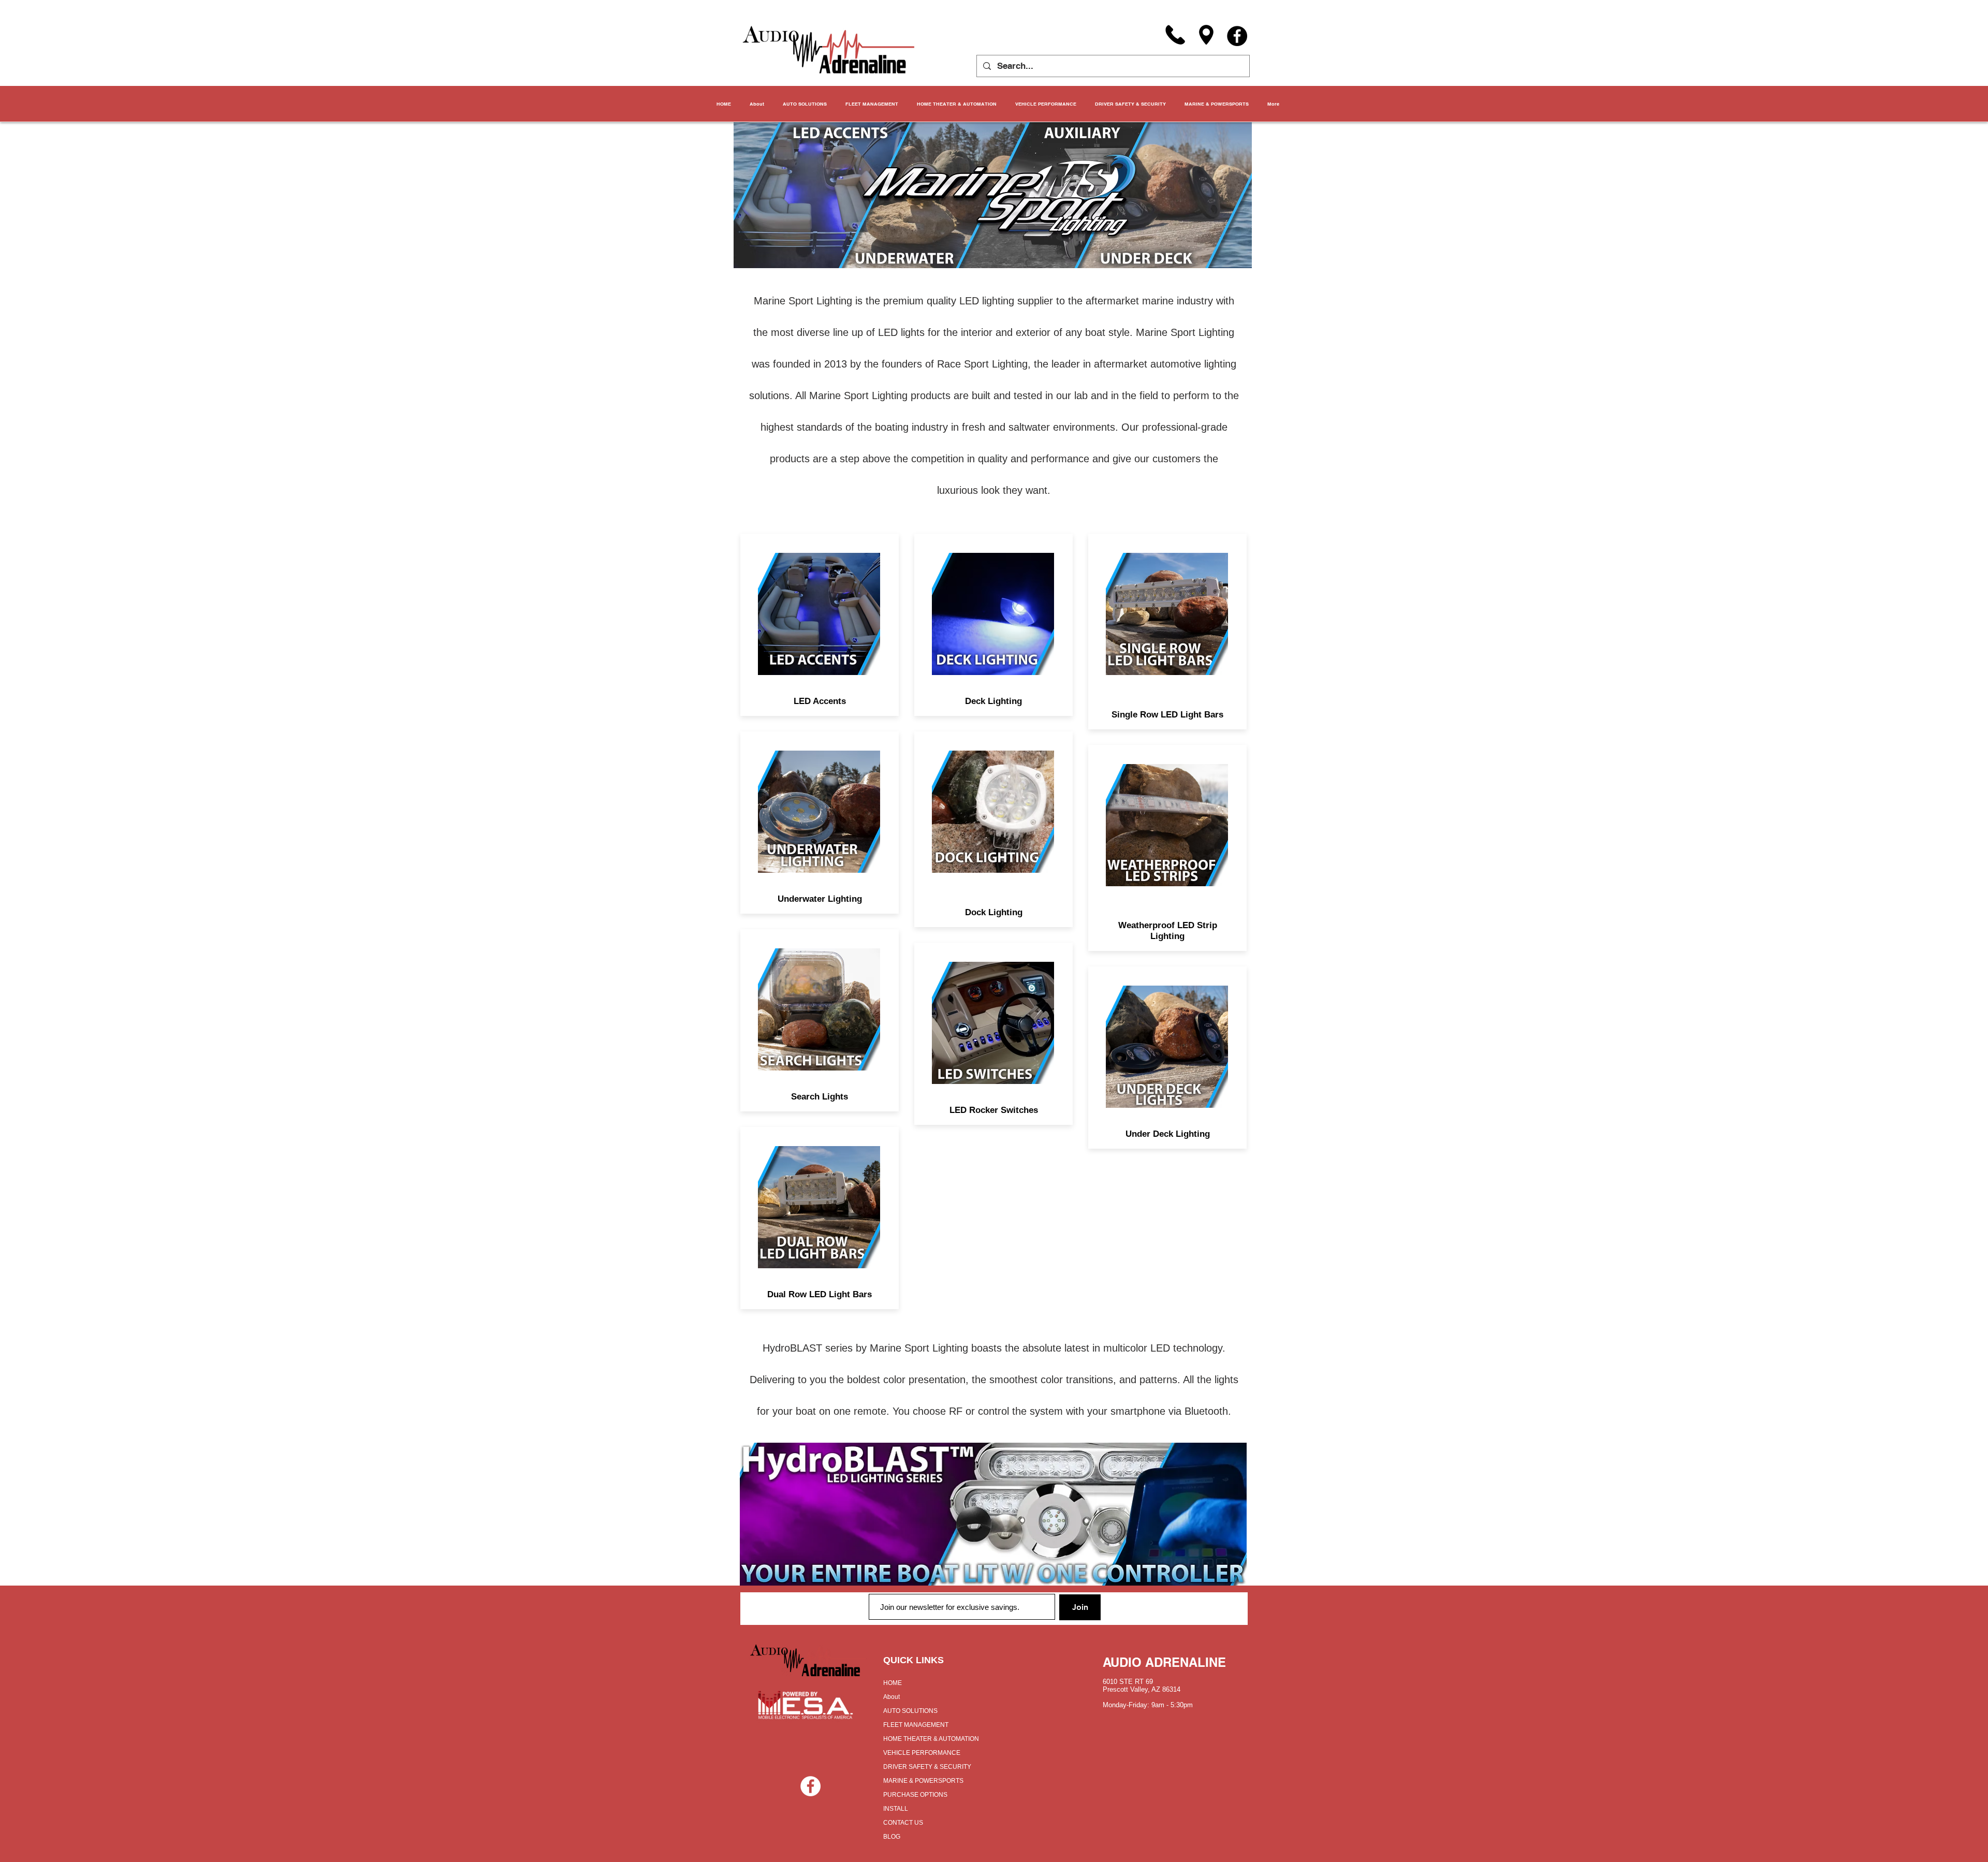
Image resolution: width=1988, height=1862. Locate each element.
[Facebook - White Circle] (810, 1786)
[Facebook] (1237, 36)
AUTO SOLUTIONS (910, 1711)
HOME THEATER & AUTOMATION (931, 1739)
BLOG (892, 1837)
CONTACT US (903, 1823)
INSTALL (896, 1809)
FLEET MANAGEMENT (916, 1725)
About (891, 1697)
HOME (893, 1683)
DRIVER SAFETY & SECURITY (927, 1767)
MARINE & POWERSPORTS (923, 1781)
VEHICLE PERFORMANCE (922, 1753)
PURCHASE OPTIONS (915, 1795)
